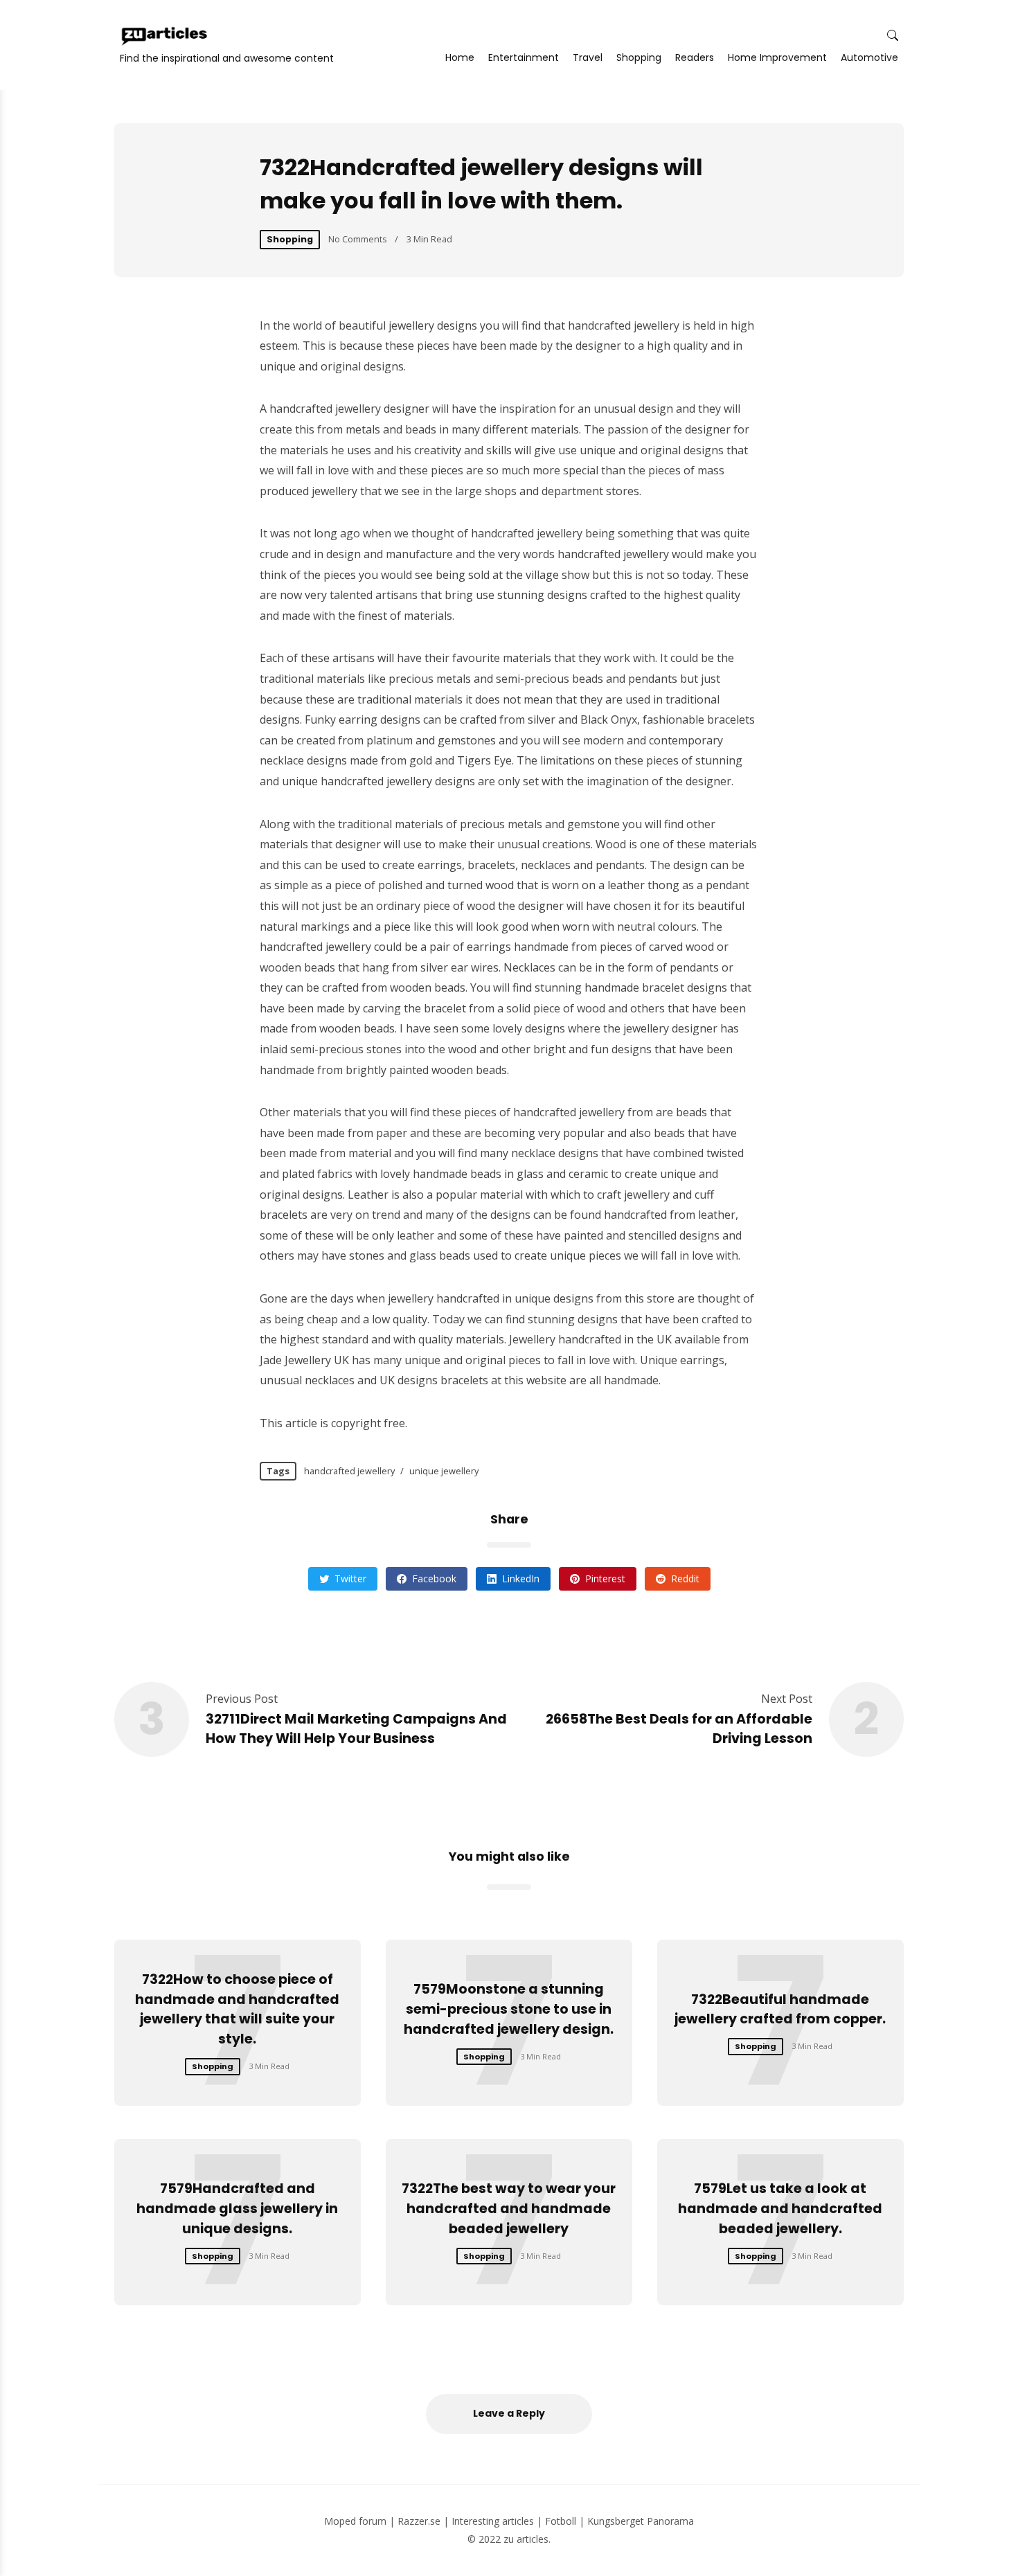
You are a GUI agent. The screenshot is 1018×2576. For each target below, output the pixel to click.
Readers (695, 57)
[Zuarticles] (166, 36)
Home (460, 57)
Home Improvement (777, 57)
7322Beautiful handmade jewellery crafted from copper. (780, 2010)
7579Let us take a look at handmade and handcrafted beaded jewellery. (780, 2209)
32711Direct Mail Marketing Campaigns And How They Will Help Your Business (356, 1729)
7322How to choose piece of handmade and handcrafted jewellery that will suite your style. (237, 2009)
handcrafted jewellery (349, 1471)
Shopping (639, 57)
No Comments (358, 239)
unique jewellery (444, 1471)
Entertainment (524, 57)
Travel (588, 57)
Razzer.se (419, 2521)
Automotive (869, 57)
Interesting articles (493, 2521)
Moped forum (355, 2521)
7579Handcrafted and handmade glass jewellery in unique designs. (237, 2209)
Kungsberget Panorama (641, 2521)
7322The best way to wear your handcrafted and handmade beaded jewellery (509, 2209)
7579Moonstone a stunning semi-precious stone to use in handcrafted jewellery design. (509, 2009)
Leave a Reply (509, 2413)
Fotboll (561, 2521)
